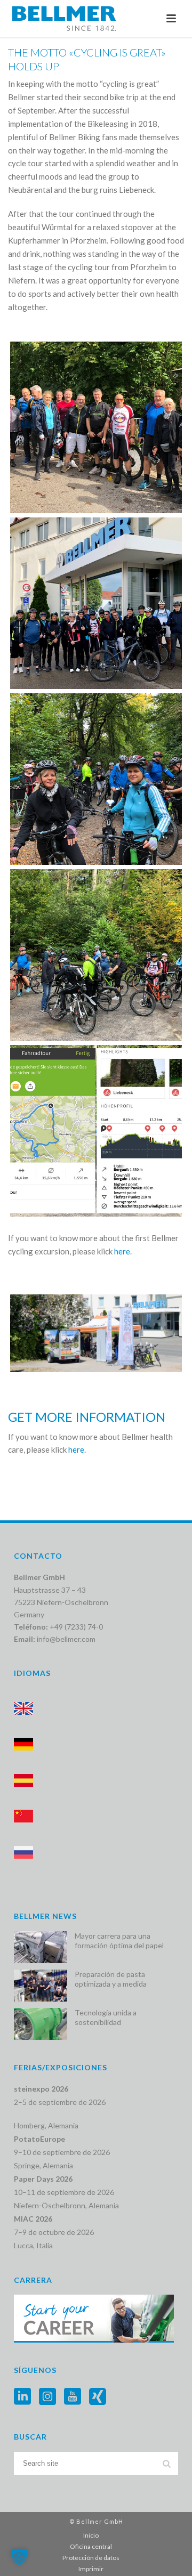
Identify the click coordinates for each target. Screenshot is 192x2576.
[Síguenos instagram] (47, 2397)
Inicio (91, 2535)
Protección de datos (91, 2558)
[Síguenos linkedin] (22, 2397)
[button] (19, 2557)
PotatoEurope (39, 2139)
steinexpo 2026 (41, 2089)
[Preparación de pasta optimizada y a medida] (41, 1986)
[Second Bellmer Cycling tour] (96, 955)
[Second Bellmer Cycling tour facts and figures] (96, 1131)
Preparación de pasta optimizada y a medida (111, 1979)
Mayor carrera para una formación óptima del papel (119, 1941)
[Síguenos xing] (98, 2397)
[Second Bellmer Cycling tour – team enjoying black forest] (96, 779)
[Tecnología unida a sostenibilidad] (41, 2024)
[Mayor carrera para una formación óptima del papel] (41, 1947)
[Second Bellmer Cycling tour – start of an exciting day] (96, 603)
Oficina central (91, 2546)
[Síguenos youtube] (73, 2397)
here (122, 1251)
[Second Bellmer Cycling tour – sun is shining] (96, 427)
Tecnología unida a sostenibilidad (106, 2017)
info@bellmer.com (66, 1639)
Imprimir (91, 2569)
